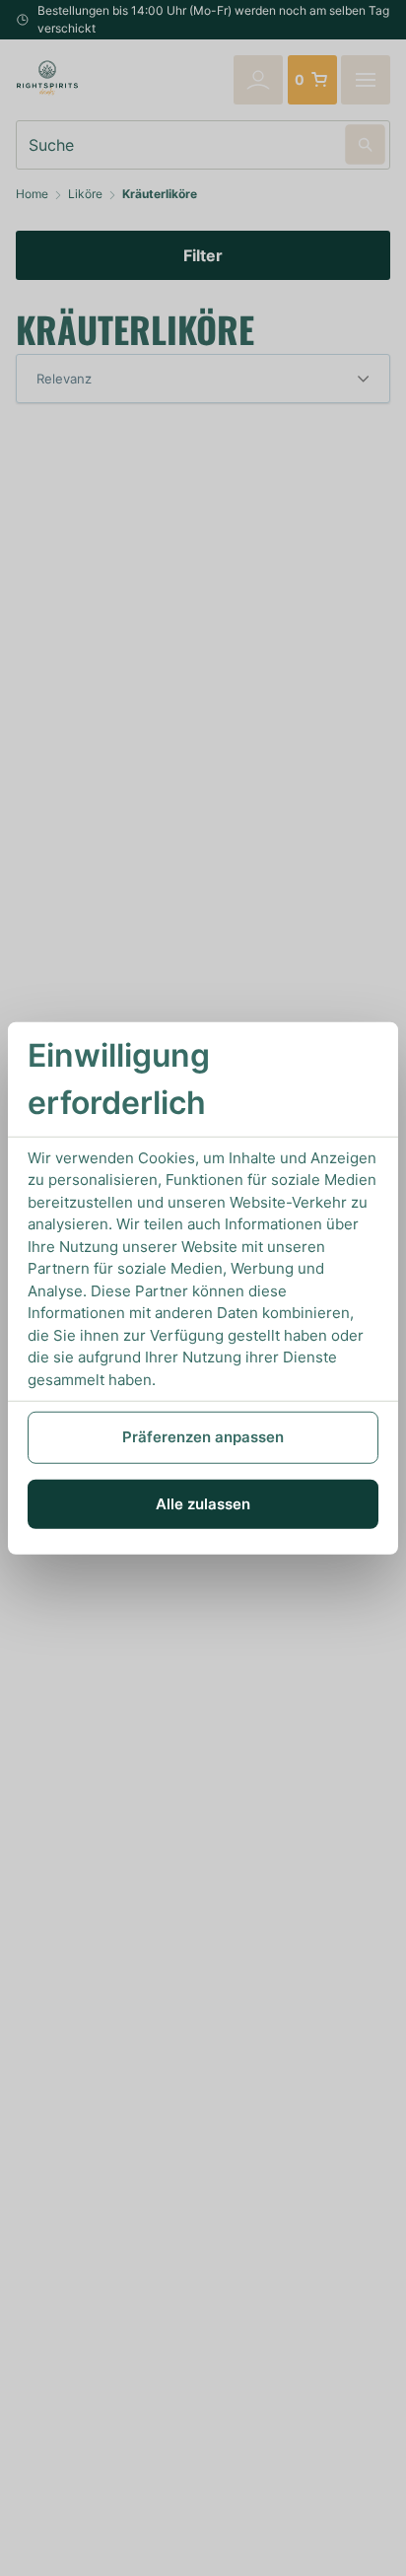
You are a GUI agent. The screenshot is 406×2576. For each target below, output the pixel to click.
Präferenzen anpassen (203, 1437)
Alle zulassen (203, 1503)
